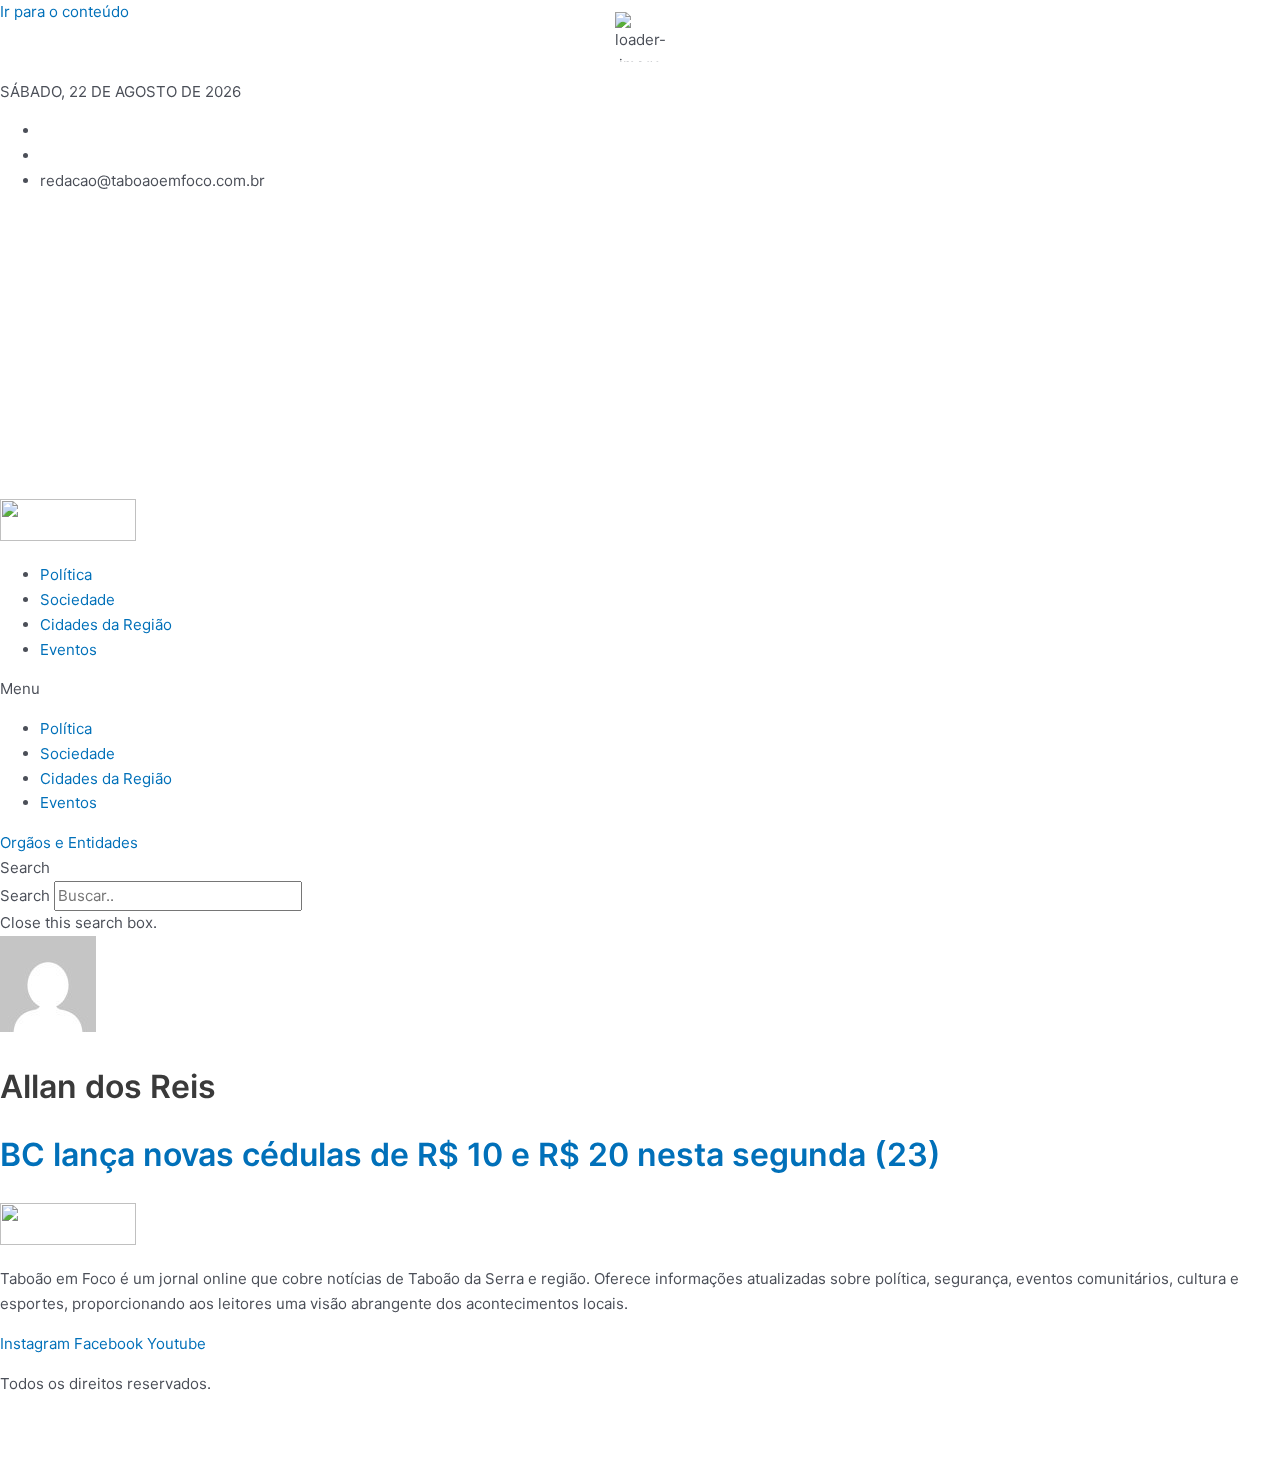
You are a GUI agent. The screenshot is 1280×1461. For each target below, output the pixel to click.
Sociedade (77, 599)
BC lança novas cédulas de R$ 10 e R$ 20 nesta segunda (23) (470, 1154)
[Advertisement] (640, 349)
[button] (640, 689)
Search (25, 895)
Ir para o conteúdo (64, 11)
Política (66, 574)
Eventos (68, 649)
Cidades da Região (106, 624)
